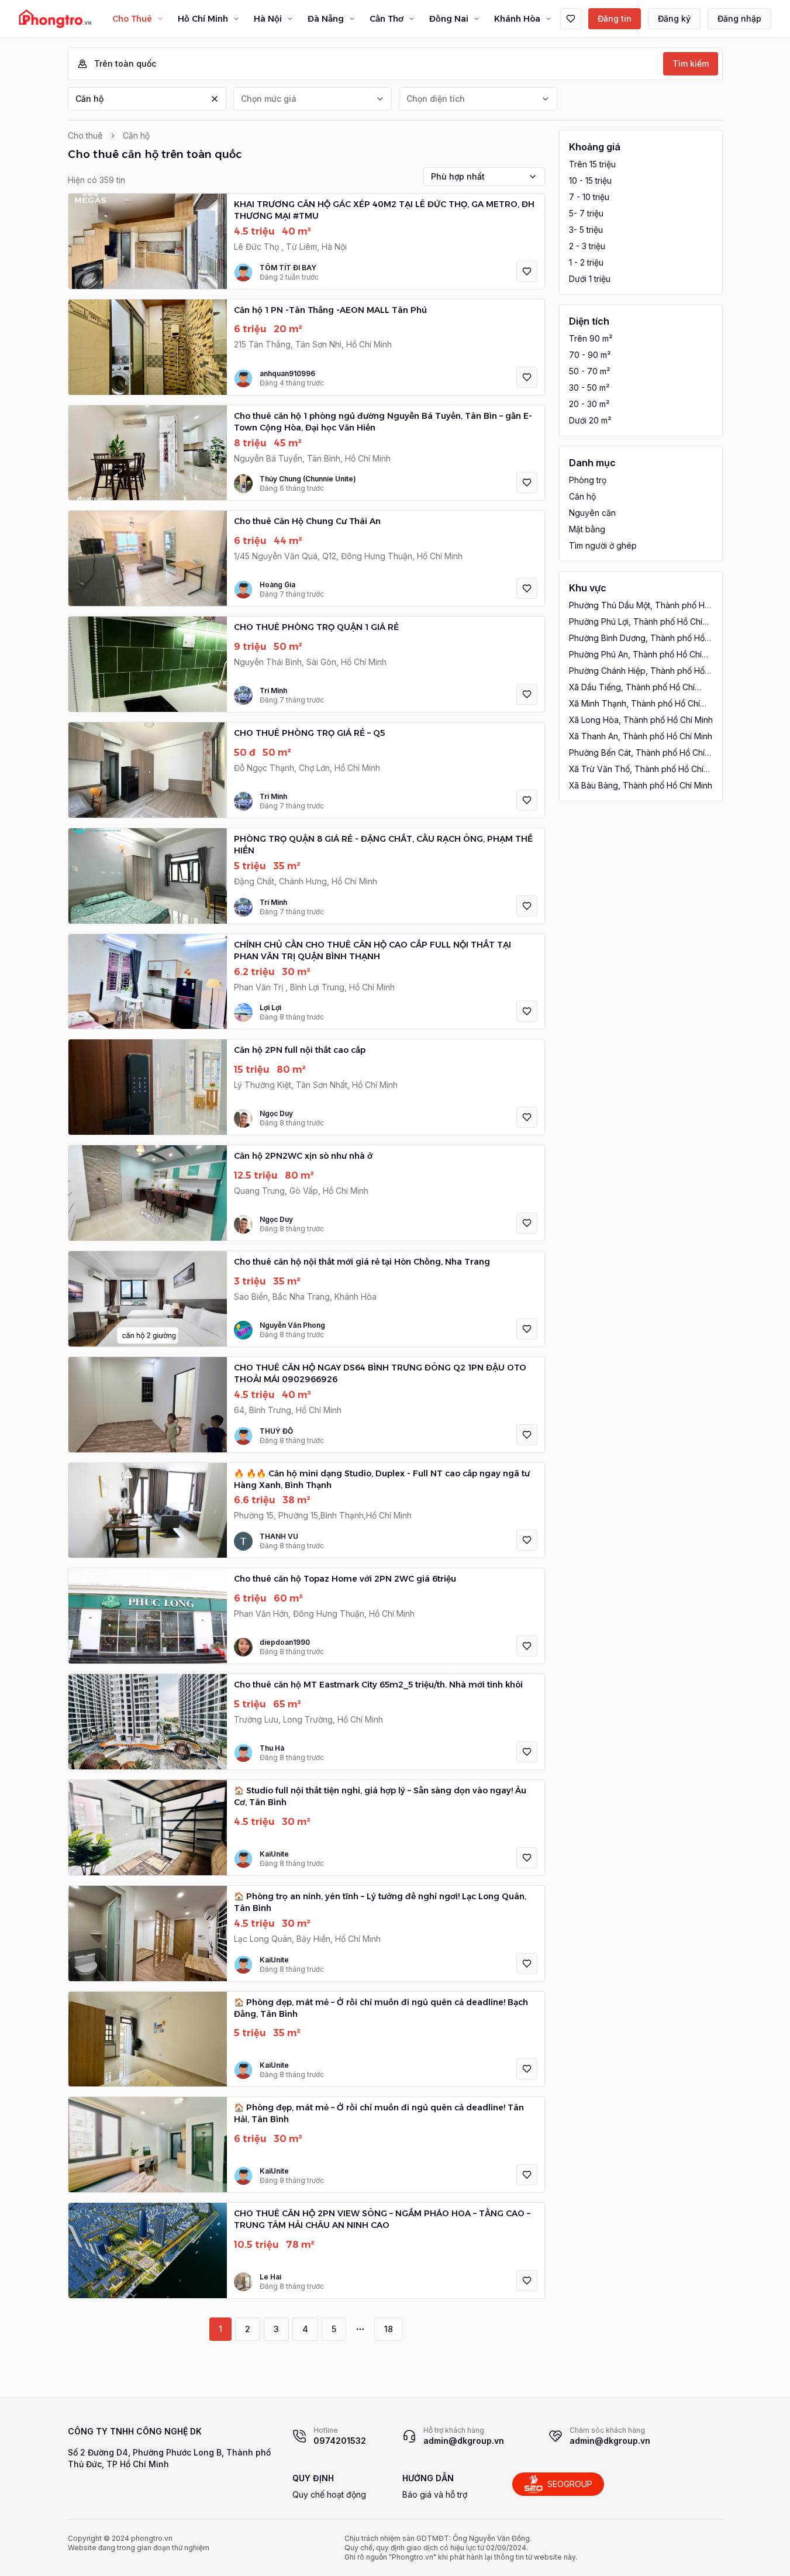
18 (389, 2329)
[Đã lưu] (571, 19)
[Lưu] (527, 271)
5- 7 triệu (586, 213)
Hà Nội (268, 19)
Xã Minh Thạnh (634, 704)
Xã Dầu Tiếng (632, 688)
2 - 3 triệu (587, 246)
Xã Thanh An (641, 736)
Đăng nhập (739, 18)
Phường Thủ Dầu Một (639, 606)
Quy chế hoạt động (329, 2494)
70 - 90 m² (590, 355)
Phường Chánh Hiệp (637, 671)
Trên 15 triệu (592, 164)
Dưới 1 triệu (590, 279)
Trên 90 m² (591, 338)
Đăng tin (615, 18)
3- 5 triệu (586, 230)
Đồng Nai (449, 19)
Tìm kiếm (691, 63)
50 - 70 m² (589, 371)
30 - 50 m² (589, 388)
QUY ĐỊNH (313, 2478)
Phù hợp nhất (458, 176)
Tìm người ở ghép (603, 545)
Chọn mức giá (269, 99)
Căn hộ (89, 99)
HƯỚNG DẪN (428, 2478)
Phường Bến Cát (637, 753)
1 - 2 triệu (586, 262)
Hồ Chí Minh (203, 19)
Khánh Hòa (517, 19)
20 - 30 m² (589, 404)
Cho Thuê (132, 19)
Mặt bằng (587, 529)
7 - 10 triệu (589, 197)
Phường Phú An (635, 655)
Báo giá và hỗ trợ (435, 2494)
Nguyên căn (592, 513)
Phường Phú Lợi (636, 622)
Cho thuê (85, 135)
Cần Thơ (387, 19)
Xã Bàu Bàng (641, 785)
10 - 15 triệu (590, 180)
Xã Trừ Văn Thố (636, 769)
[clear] (215, 99)
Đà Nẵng (326, 19)
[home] (55, 19)
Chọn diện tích (436, 99)
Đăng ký (674, 18)
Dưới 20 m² (590, 420)
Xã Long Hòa (641, 720)
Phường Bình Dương (637, 638)
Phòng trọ (588, 480)
